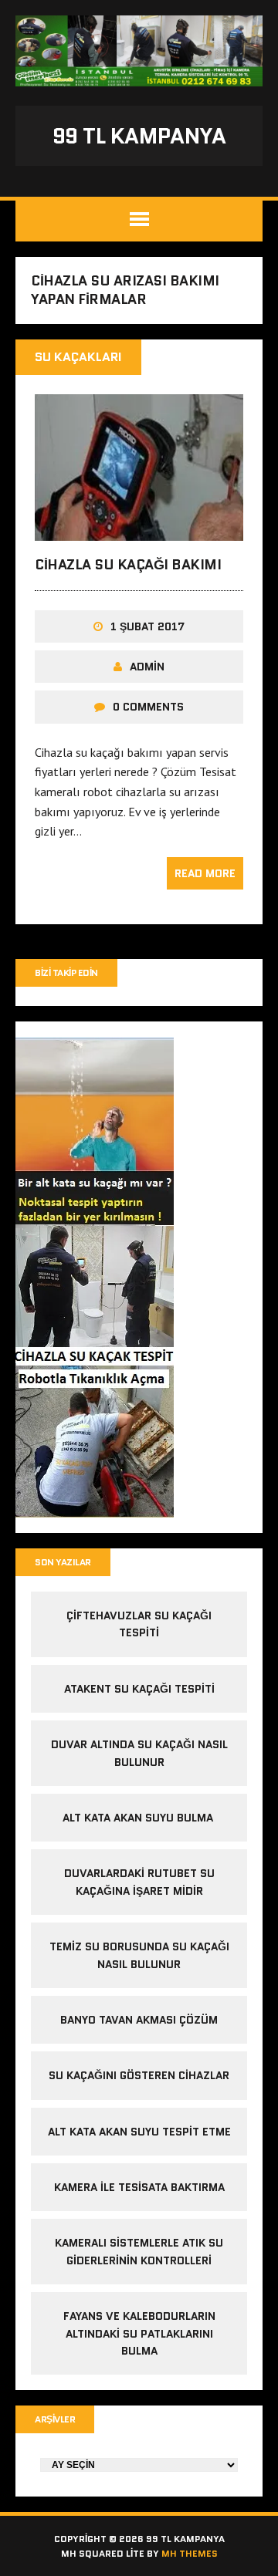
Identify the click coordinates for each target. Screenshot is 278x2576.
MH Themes (190, 2553)
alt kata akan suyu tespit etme (139, 2132)
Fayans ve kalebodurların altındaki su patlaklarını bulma (139, 2333)
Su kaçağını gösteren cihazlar (139, 2075)
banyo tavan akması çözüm (139, 2020)
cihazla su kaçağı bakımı (128, 565)
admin (147, 667)
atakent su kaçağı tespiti (139, 1689)
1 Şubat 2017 (147, 626)
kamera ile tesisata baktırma (139, 2187)
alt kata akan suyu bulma (139, 1818)
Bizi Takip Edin (66, 972)
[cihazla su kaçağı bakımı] (139, 531)
